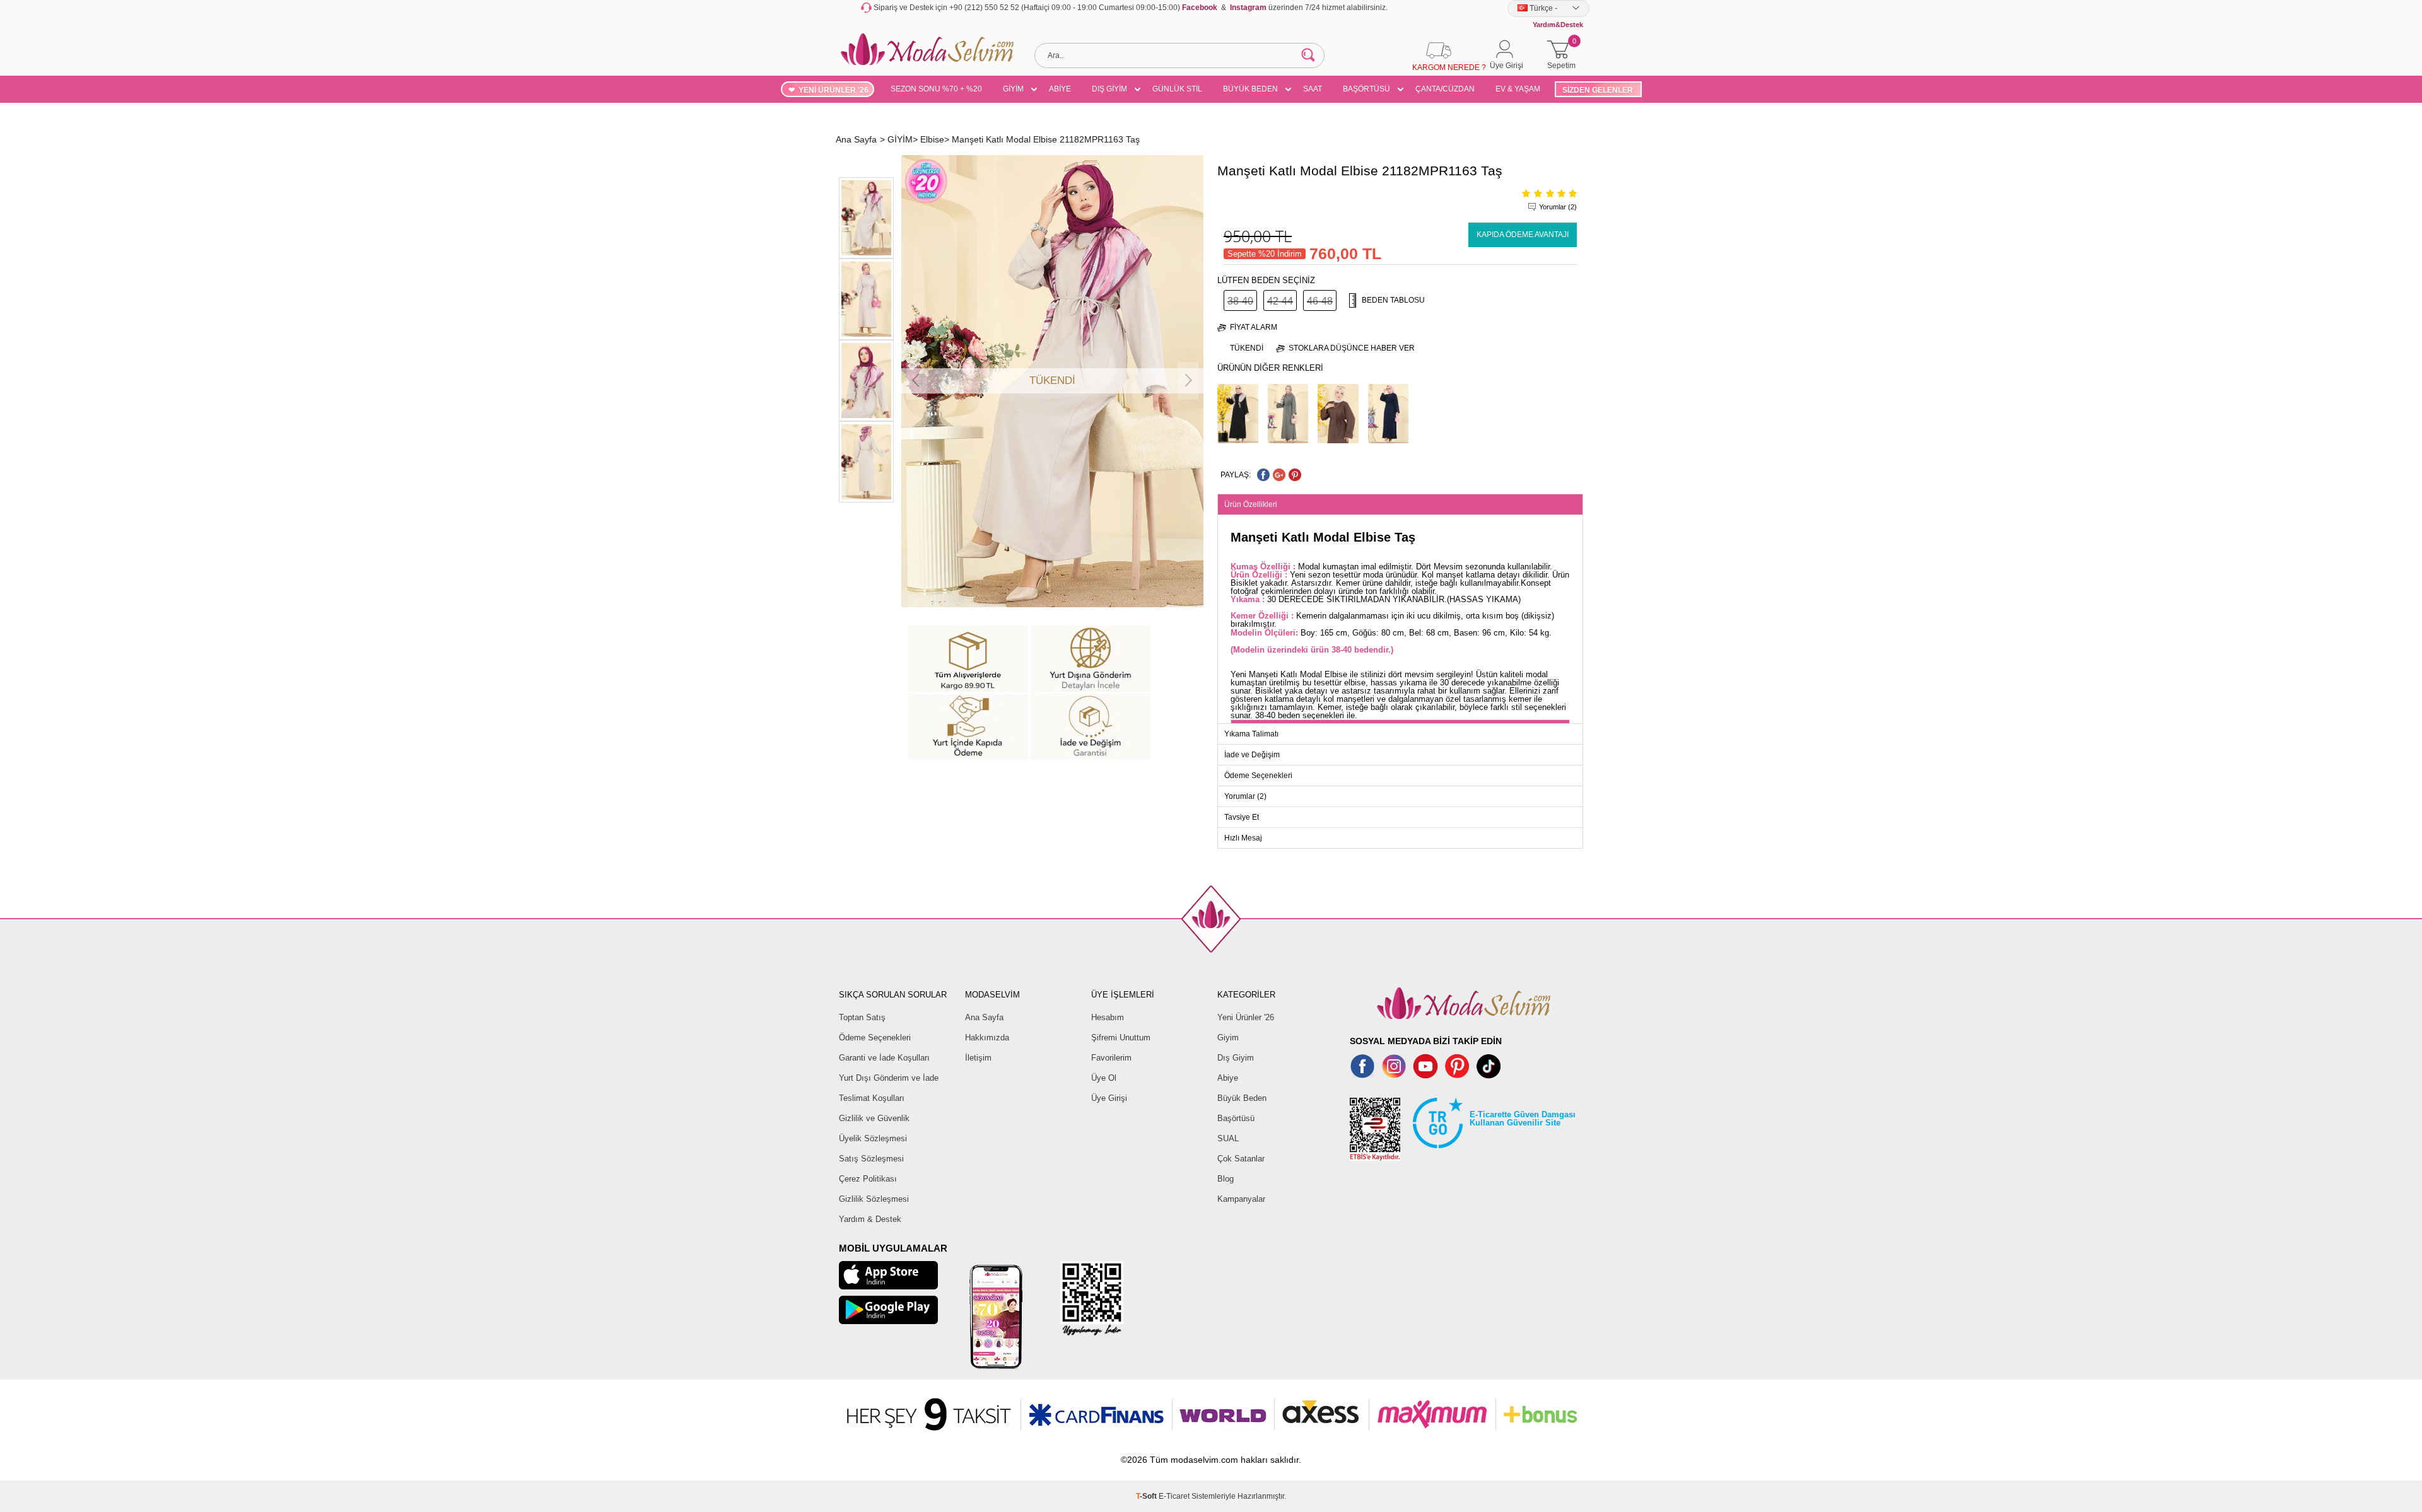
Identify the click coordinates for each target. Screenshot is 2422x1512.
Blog (1226, 1179)
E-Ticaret (1174, 1496)
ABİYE (1060, 89)
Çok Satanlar (1241, 1159)
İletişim (978, 1058)
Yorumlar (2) (1558, 207)
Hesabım (1108, 1017)
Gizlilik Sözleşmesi (874, 1199)
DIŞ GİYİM (1109, 89)
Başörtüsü (1236, 1118)
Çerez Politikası (868, 1179)
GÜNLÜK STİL (1177, 89)
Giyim (1228, 1038)
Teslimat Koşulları (872, 1098)
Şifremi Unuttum (1121, 1038)
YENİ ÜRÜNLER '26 (834, 90)
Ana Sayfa (984, 1017)
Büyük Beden (1242, 1098)
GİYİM (1013, 89)
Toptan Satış (862, 1017)
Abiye (1228, 1078)
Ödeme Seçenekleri (875, 1038)
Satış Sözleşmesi (871, 1159)
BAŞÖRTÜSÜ (1366, 89)
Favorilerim (1111, 1058)
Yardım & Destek (870, 1219)
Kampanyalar (1241, 1199)
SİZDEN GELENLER (1598, 90)
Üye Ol (1104, 1078)
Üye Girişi (1109, 1098)
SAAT (1313, 89)
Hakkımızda (987, 1038)
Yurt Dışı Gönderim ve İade (889, 1078)
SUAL (1228, 1138)
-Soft (1147, 1496)
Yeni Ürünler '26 (1246, 1017)
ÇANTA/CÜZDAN (1445, 89)
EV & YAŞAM (1518, 89)
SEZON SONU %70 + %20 (936, 89)
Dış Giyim (1236, 1058)
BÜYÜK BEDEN (1250, 89)
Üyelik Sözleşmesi (873, 1138)
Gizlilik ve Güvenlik (874, 1118)
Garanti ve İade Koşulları (884, 1058)
